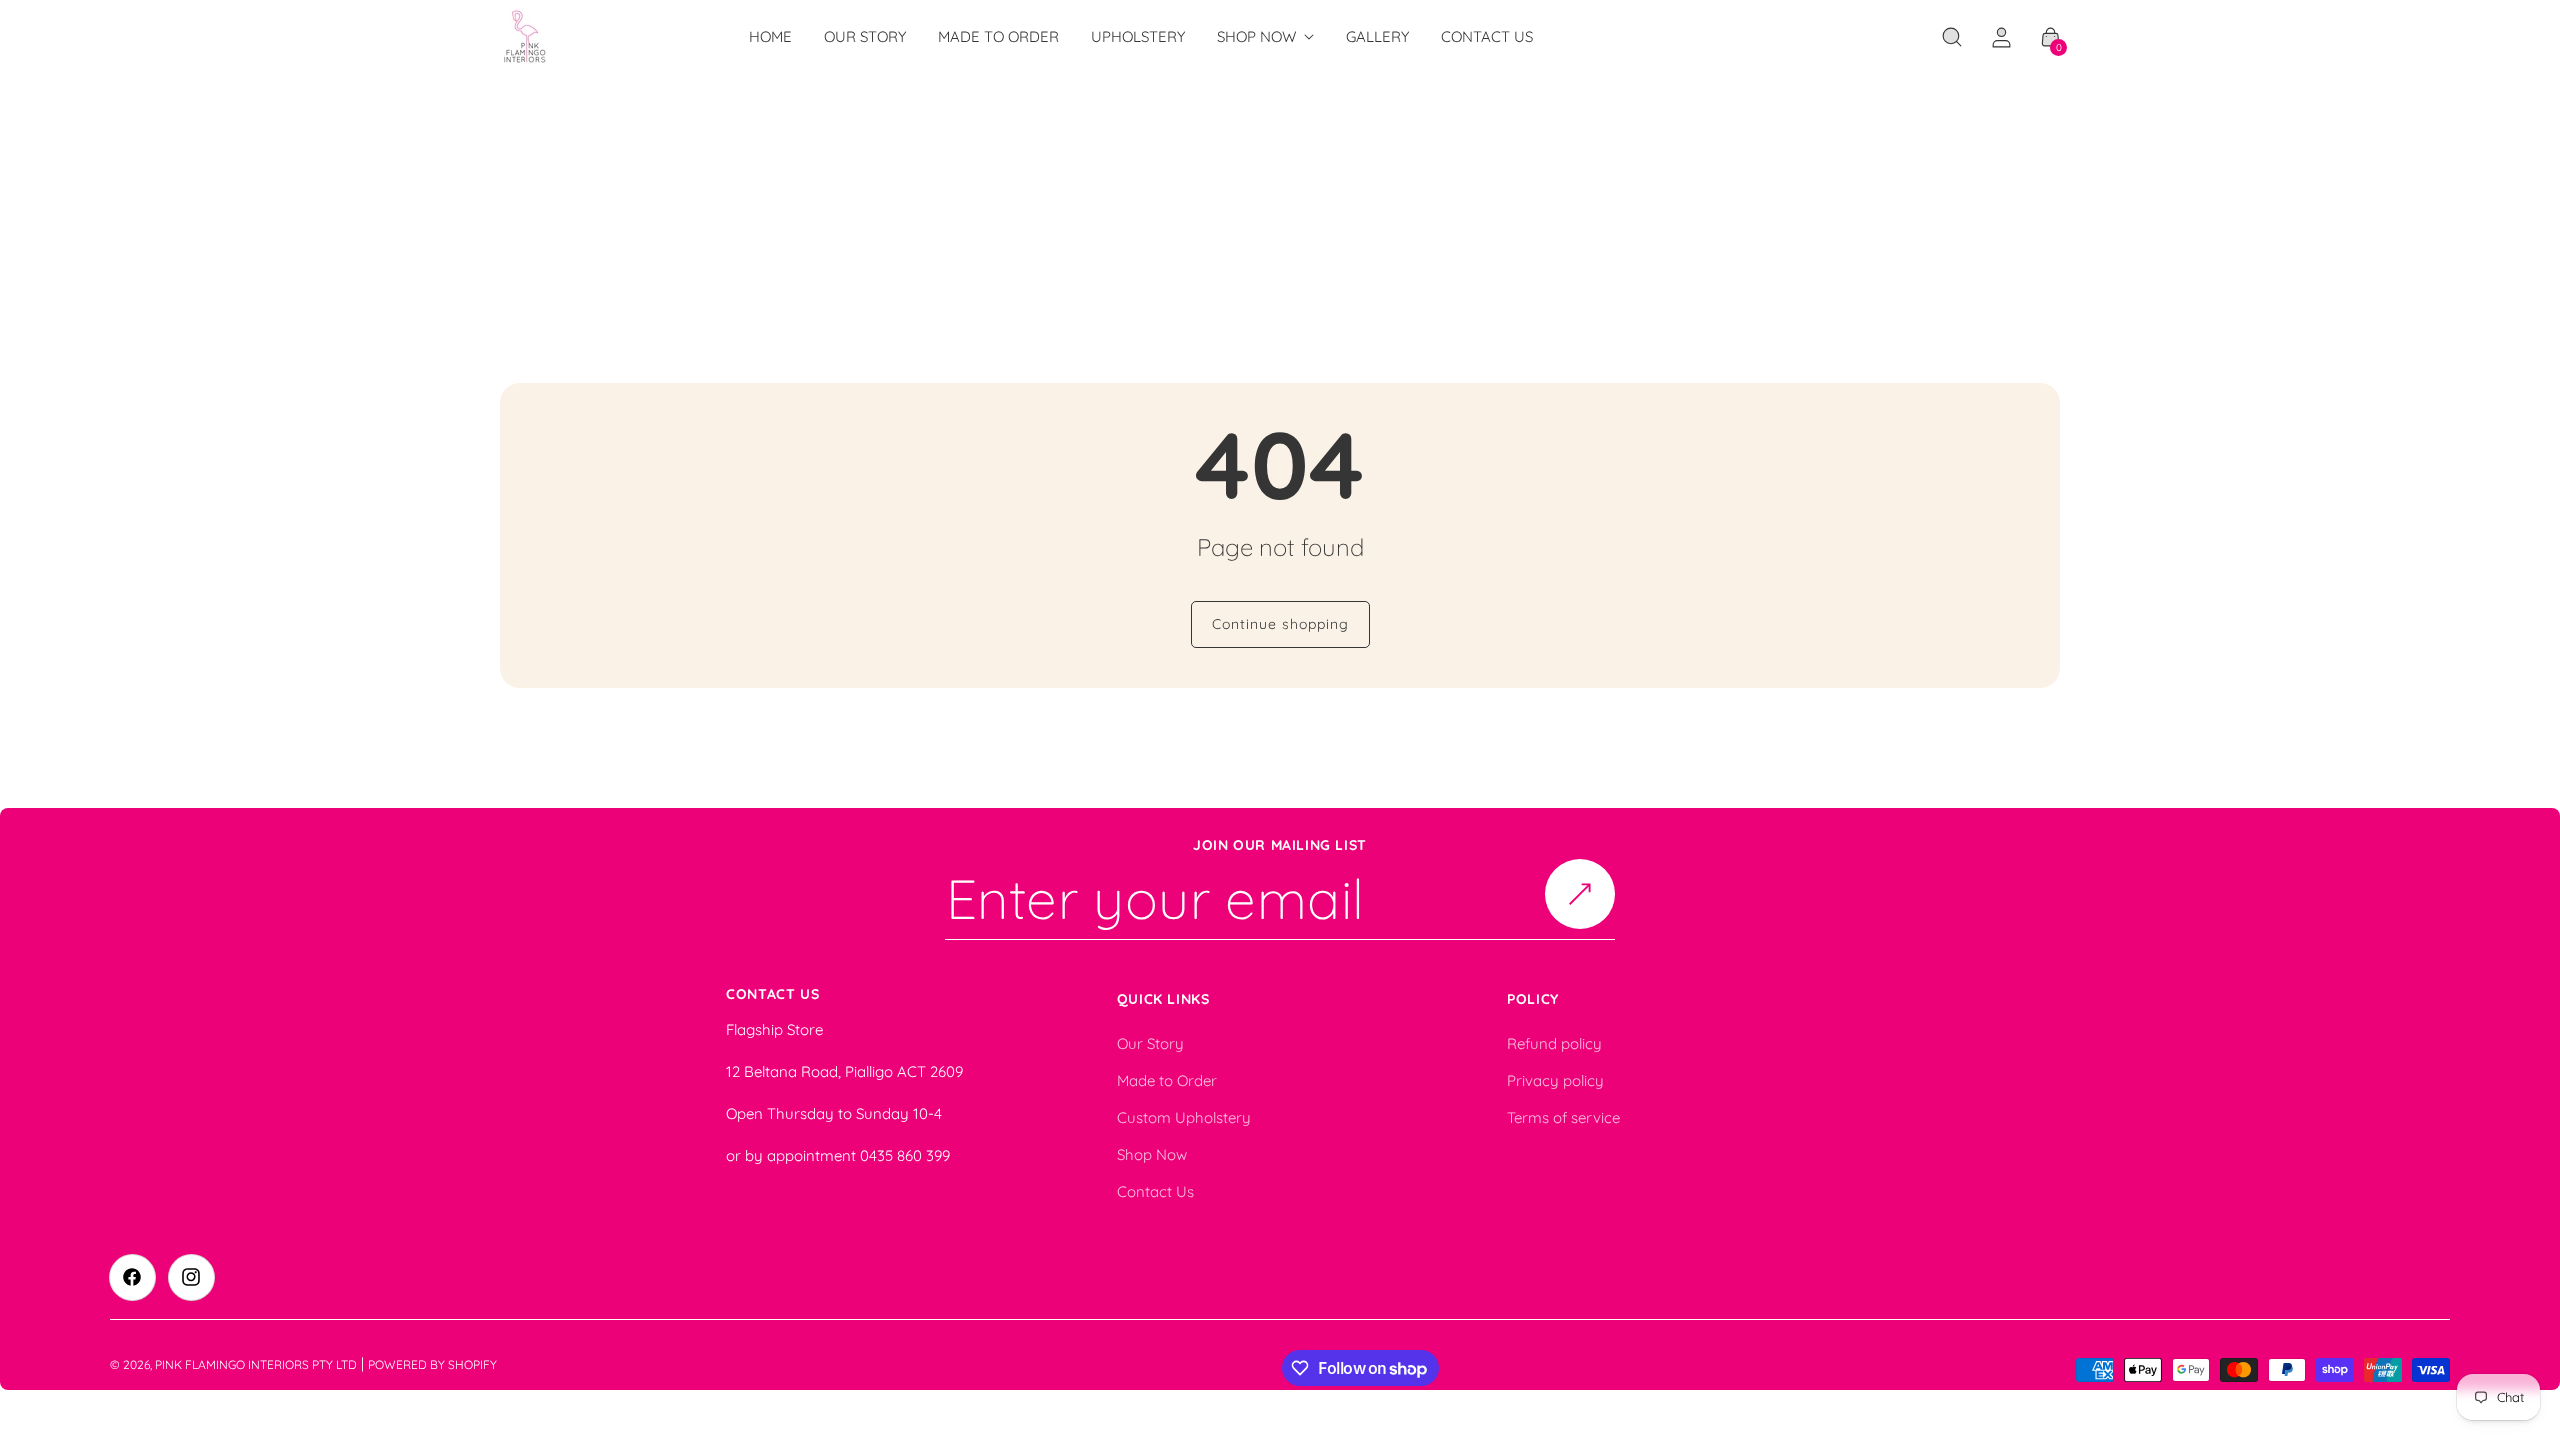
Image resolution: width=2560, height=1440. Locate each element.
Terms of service (1563, 1117)
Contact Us (1155, 1191)
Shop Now (1152, 1154)
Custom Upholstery (1184, 1117)
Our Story (1150, 1043)
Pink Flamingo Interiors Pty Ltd (256, 1364)
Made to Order (1167, 1080)
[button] (1952, 37)
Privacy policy (1555, 1080)
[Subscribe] (1580, 894)
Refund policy (1554, 1043)
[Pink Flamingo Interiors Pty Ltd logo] (525, 37)
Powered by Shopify (432, 1364)
